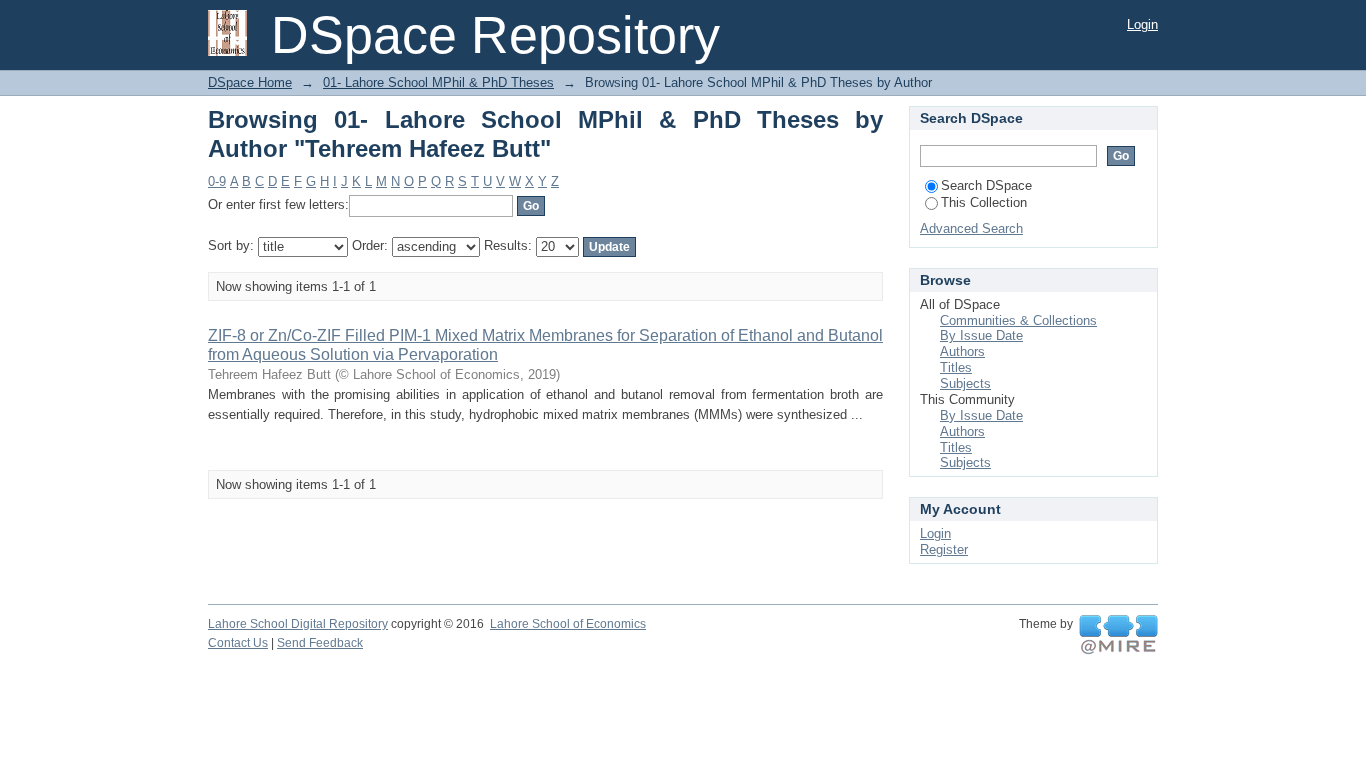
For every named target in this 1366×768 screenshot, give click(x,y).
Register (944, 549)
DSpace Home (250, 82)
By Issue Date (981, 335)
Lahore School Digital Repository (298, 624)
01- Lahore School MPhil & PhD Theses (438, 82)
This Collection (984, 202)
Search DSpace (986, 185)
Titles (956, 367)
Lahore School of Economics (568, 624)
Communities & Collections (1018, 320)
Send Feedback (320, 643)
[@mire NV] (1118, 635)
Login (1142, 24)
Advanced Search (971, 228)
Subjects (965, 383)
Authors (962, 351)
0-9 (217, 181)
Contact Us (238, 643)
